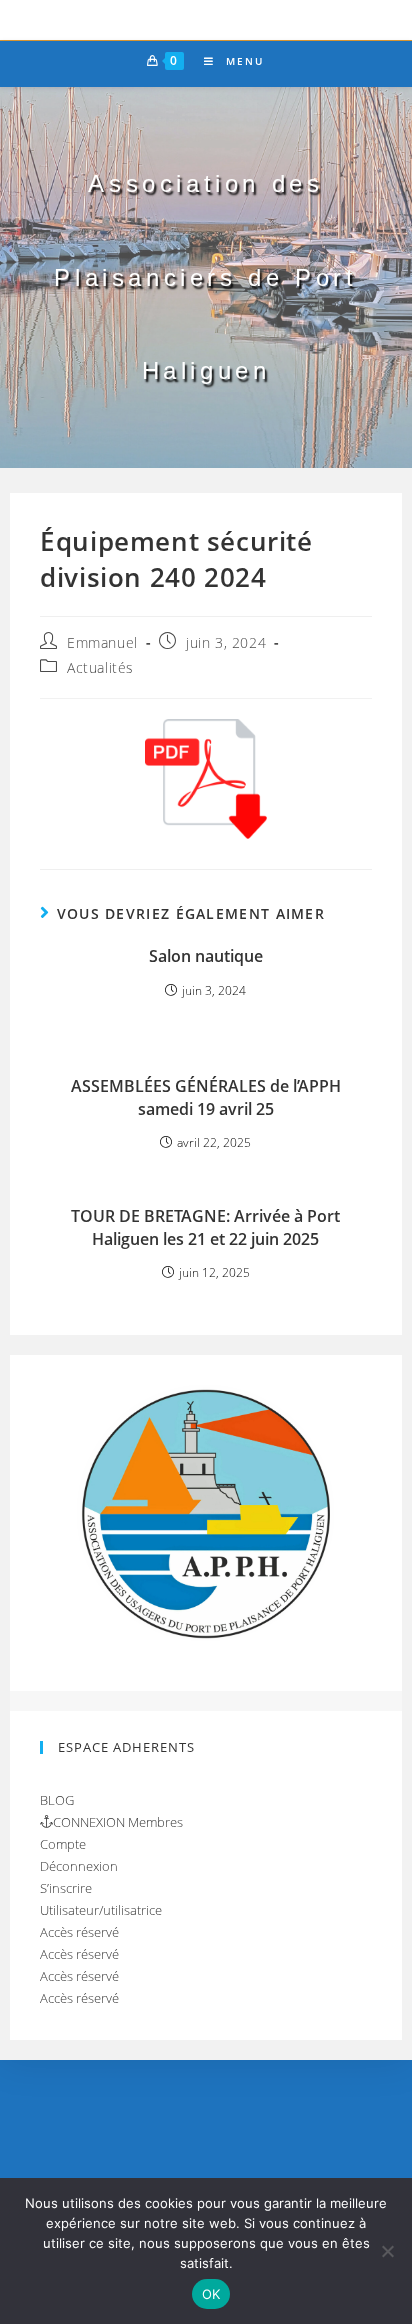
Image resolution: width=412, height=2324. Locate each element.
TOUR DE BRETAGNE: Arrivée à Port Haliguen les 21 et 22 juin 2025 (205, 1227)
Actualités (100, 667)
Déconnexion (79, 1866)
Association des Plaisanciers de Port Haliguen (205, 277)
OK (211, 2294)
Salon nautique (206, 956)
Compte (63, 1844)
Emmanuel (102, 642)
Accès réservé (79, 1932)
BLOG (57, 1800)
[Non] (387, 2251)
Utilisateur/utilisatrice (101, 1910)
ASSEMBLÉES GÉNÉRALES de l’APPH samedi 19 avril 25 (206, 1097)
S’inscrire (66, 1888)
